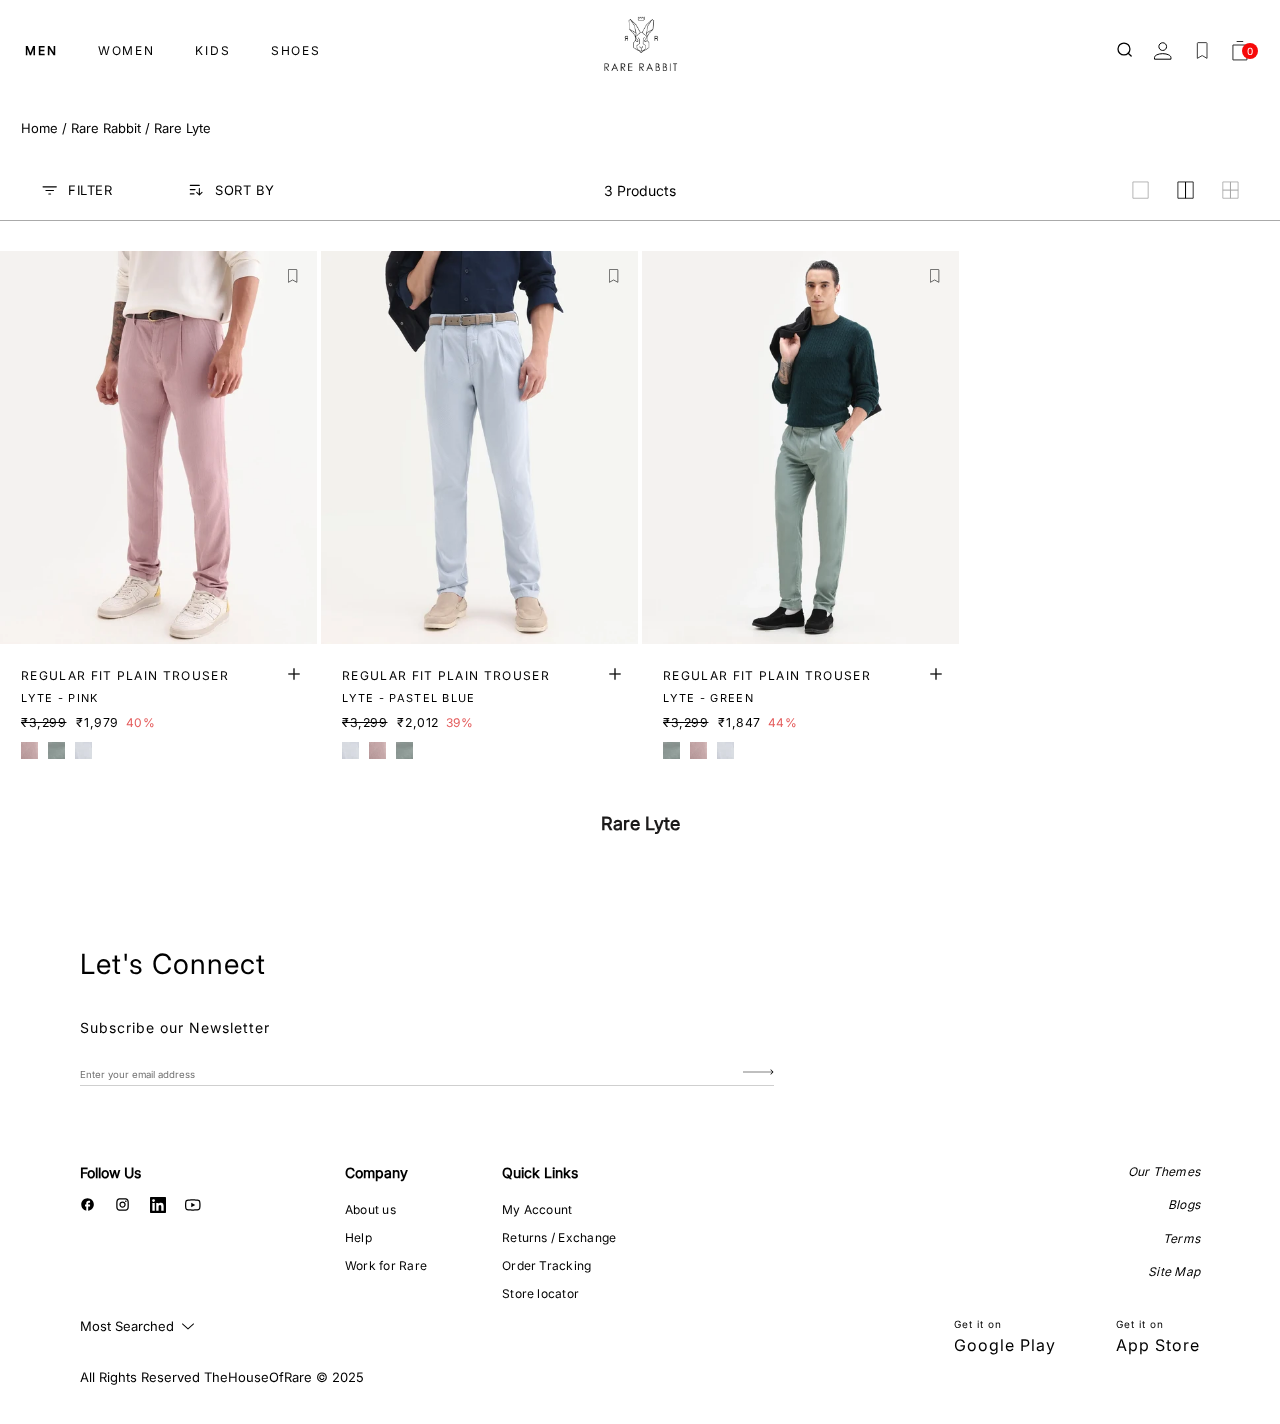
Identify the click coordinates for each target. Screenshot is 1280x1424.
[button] (293, 276)
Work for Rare (386, 1265)
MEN (41, 50)
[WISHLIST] (1202, 51)
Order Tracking (546, 1265)
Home (39, 128)
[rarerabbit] (640, 45)
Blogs (1184, 1204)
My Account (537, 1209)
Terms (1181, 1238)
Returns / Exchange (559, 1237)
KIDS (213, 50)
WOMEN (126, 50)
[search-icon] (1126, 51)
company (376, 1172)
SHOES (296, 50)
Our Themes (1164, 1171)
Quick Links (540, 1172)
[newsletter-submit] (758, 1073)
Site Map (1174, 1271)
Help (358, 1237)
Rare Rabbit (106, 128)
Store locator (540, 1293)
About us (370, 1209)
